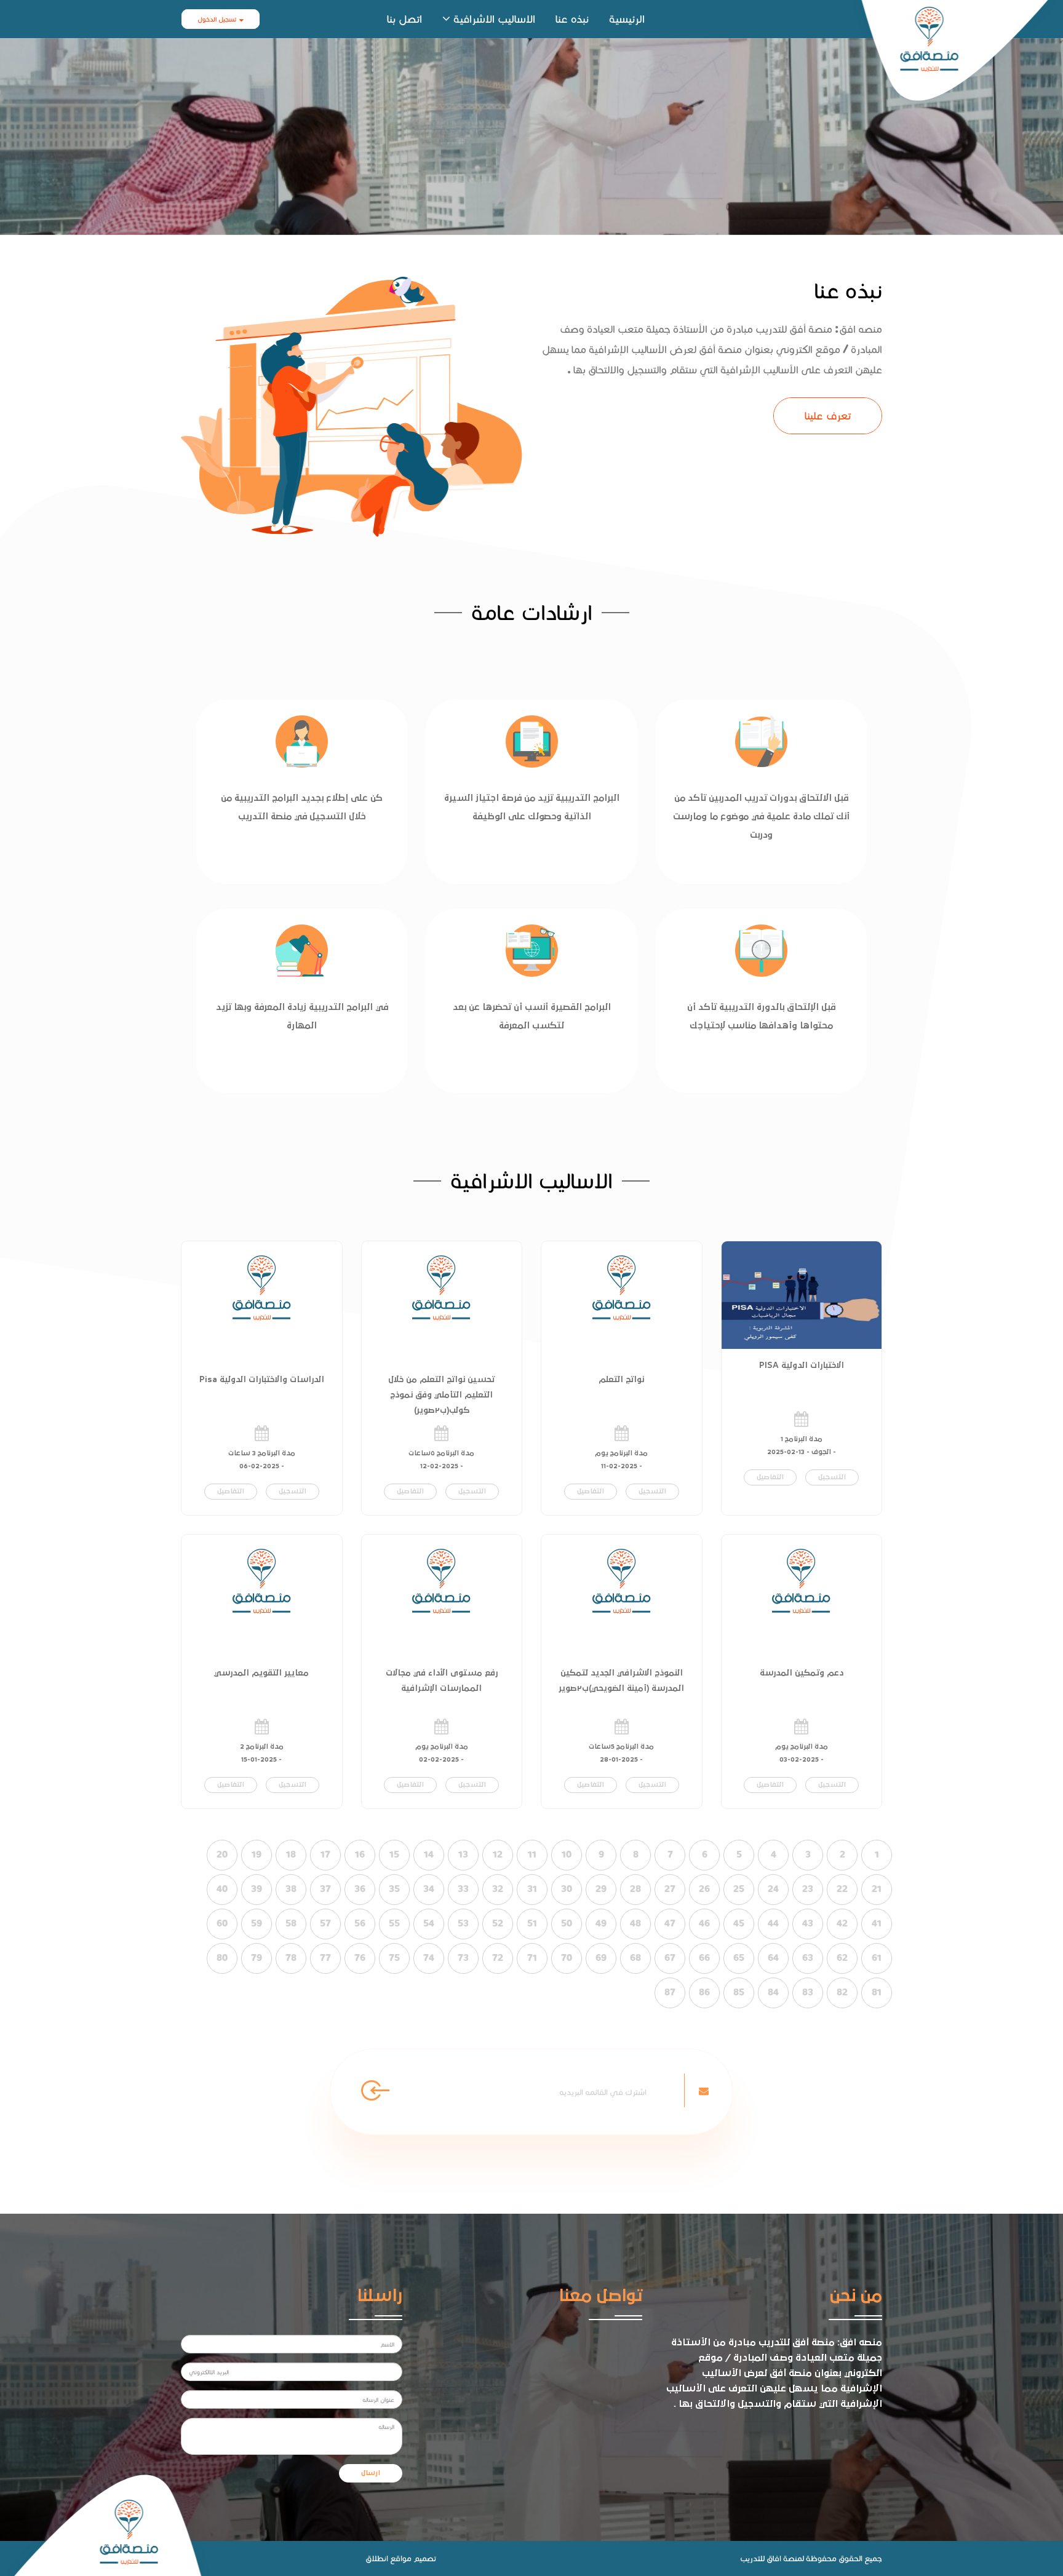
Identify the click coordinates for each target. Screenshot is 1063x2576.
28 (635, 1889)
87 (670, 1992)
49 (601, 1923)
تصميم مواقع (413, 2558)
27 (670, 1889)
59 (257, 1923)
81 (877, 1992)
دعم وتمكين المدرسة (802, 1673)
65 (739, 1958)
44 (773, 1923)
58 (291, 1923)
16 (360, 1854)
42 (842, 1923)
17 (325, 1854)
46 (704, 1923)
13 (463, 1854)
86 (704, 1992)
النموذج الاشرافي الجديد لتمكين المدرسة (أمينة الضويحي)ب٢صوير (621, 1681)
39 (257, 1889)
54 (429, 1923)
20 (222, 1854)
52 (498, 1923)
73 (463, 1958)
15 (394, 1854)
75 (394, 1958)
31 (532, 1889)
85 (739, 1992)
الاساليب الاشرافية (494, 19)
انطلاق (377, 2558)
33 (463, 1889)
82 (842, 1992)
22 (842, 1889)
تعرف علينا (828, 415)
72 (498, 1958)
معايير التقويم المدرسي (261, 1673)
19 (257, 1854)
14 (429, 1854)
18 (291, 1854)
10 (567, 1854)
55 (394, 1923)
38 (291, 1889)
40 (222, 1889)
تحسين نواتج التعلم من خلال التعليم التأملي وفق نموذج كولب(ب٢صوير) (441, 1395)
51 (532, 1923)
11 (532, 1854)
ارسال (371, 2473)
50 (567, 1923)
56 (360, 1923)
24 (773, 1889)
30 (567, 1889)
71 (532, 1958)
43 (808, 1923)
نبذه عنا (572, 19)
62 (842, 1958)
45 (739, 1923)
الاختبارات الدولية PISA (802, 1366)
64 (773, 1958)
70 (567, 1958)
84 (773, 1992)
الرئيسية (627, 19)
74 (429, 1958)
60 (222, 1923)
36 (360, 1889)
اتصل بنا (404, 19)
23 (808, 1889)
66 (704, 1958)
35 (394, 1889)
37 (325, 1889)
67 (670, 1958)
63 (808, 1958)
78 (291, 1958)
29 (601, 1889)
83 (808, 1992)
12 (498, 1854)
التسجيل (832, 1477)
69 (601, 1958)
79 (257, 1958)
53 (463, 1923)
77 (325, 1958)
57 (325, 1923)
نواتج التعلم (621, 1380)
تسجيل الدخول (217, 19)
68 (635, 1958)
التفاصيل (770, 1477)
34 (429, 1889)
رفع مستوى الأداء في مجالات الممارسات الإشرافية (442, 1681)
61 (877, 1958)
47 (670, 1923)
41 (877, 1923)
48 (635, 1923)
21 (877, 1889)
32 (498, 1889)
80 (222, 1958)
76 (360, 1958)
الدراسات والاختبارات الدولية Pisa (262, 1380)
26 (704, 1889)
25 (739, 1889)
